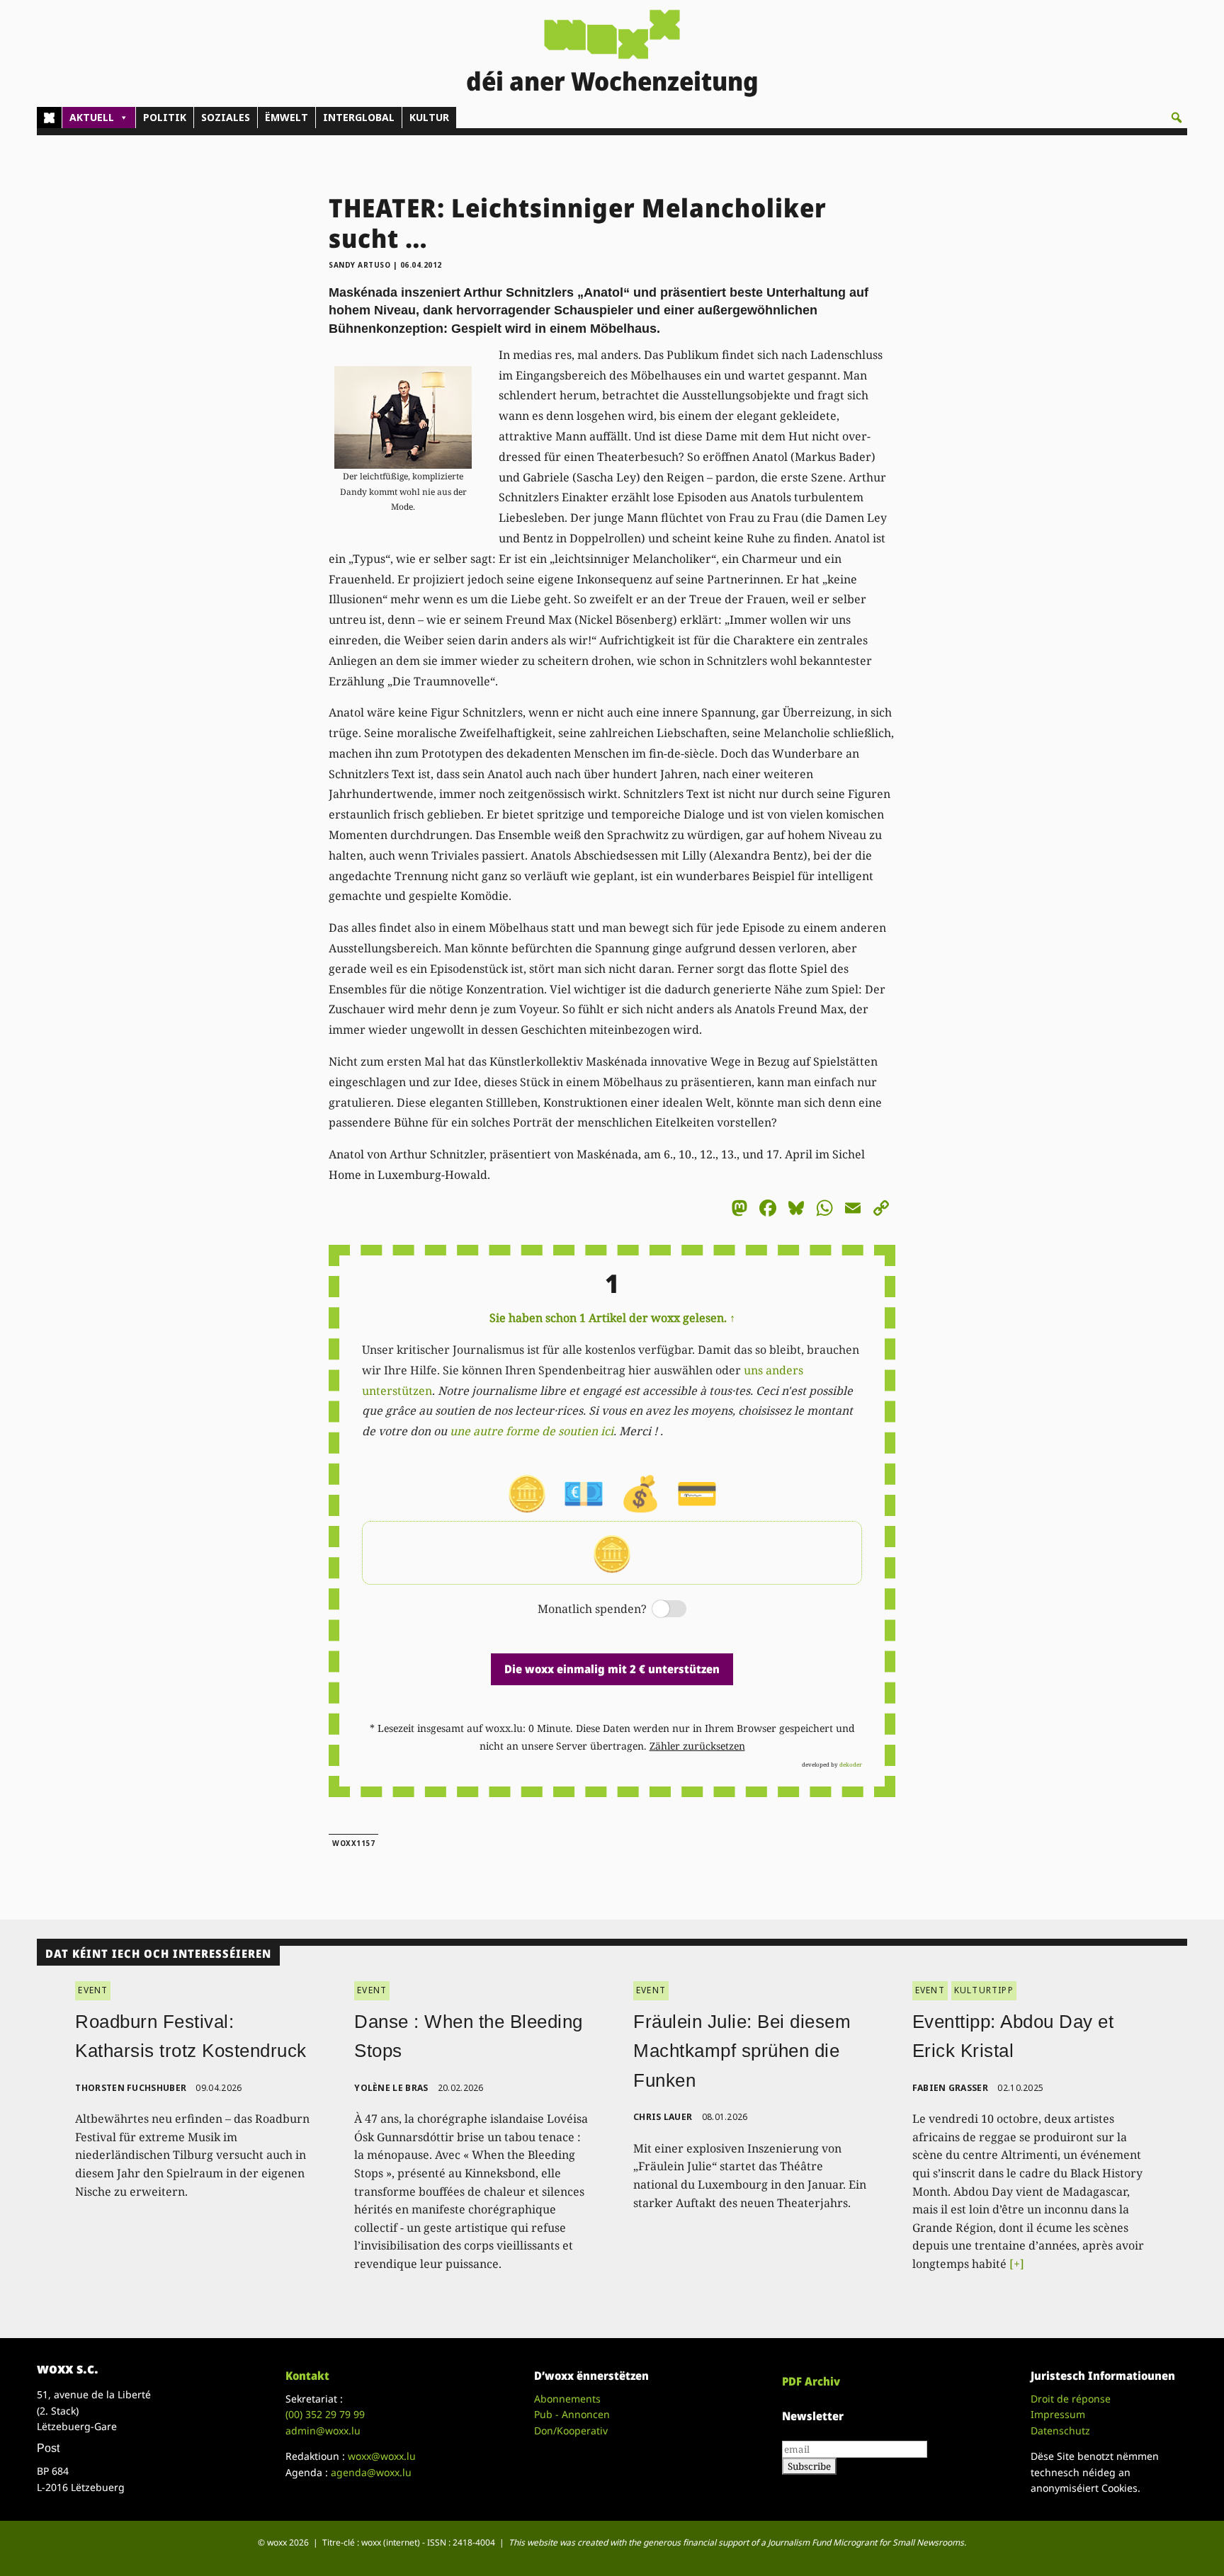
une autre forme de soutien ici (532, 1431)
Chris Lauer (663, 2117)
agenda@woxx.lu (371, 2472)
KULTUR (429, 117)
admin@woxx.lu (323, 2430)
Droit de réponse (1071, 2399)
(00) (325, 2414)
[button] (1177, 118)
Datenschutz (1060, 2430)
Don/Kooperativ (571, 2430)
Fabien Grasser (950, 2088)
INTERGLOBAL (359, 117)
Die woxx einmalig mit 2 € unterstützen (612, 1669)
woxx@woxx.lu (382, 2456)
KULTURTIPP (984, 1990)
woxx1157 (353, 1843)
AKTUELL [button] (92, 117)
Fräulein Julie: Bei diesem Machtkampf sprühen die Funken (742, 2051)
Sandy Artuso (359, 265)
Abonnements (567, 2399)
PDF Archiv (811, 2381)
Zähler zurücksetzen (697, 1746)
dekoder (851, 1764)
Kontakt (307, 2376)
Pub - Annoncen (572, 2414)
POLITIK (165, 117)
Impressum (1058, 2414)
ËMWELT (287, 117)
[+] (1017, 2264)
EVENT (93, 1990)
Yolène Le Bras (391, 2088)
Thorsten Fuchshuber (131, 2088)
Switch (657, 1610)
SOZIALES (226, 117)
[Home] (49, 118)
